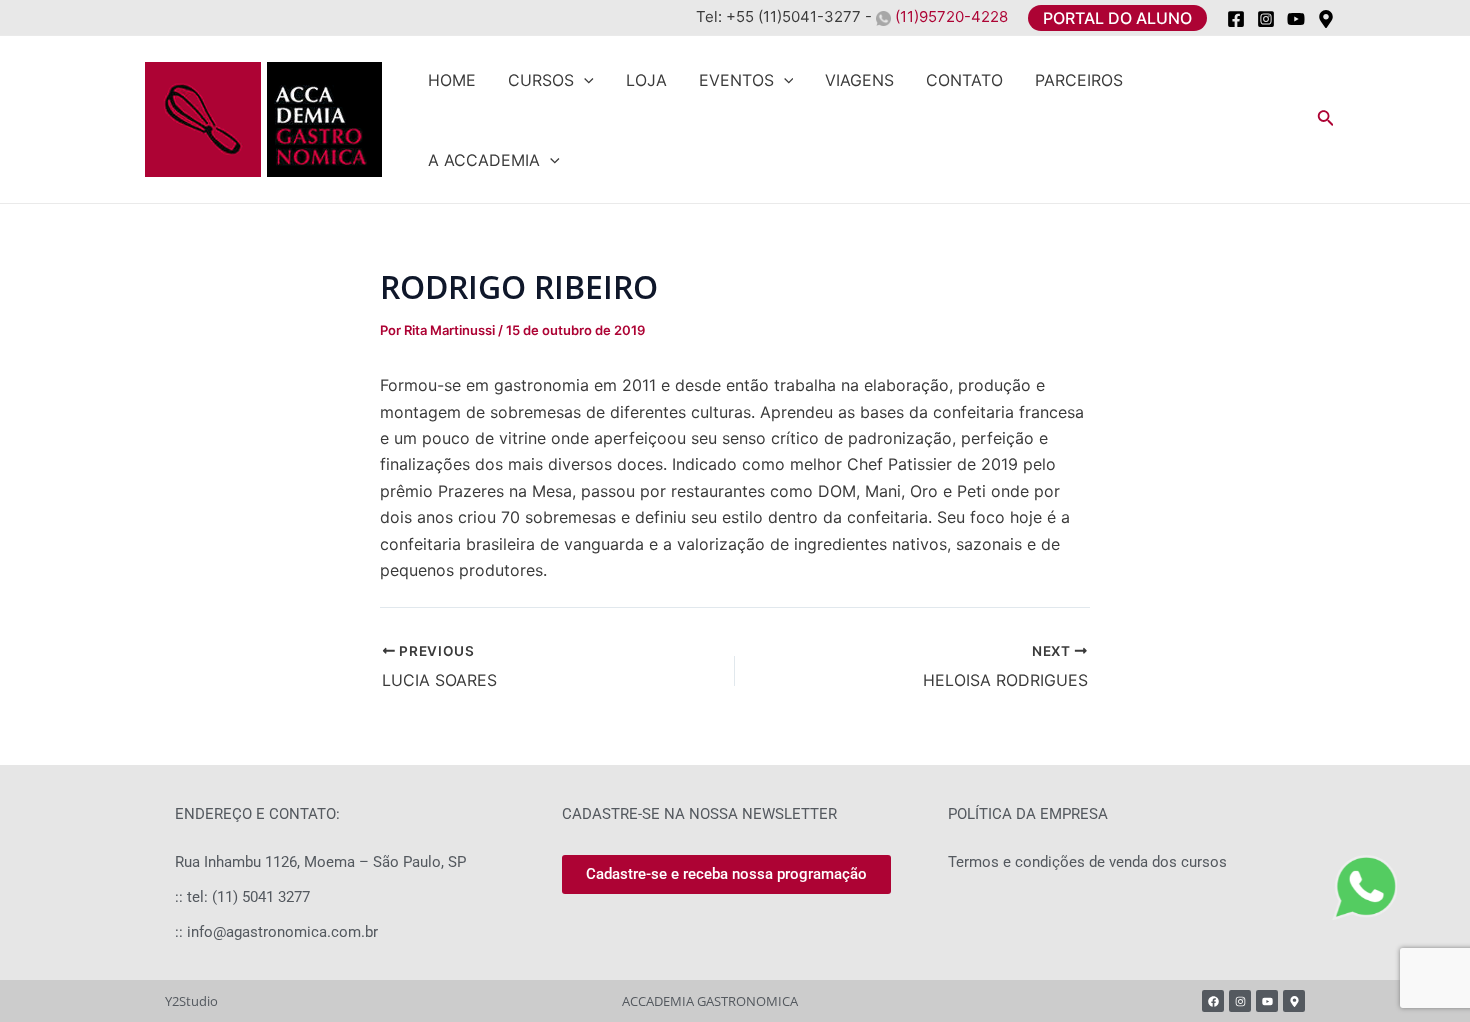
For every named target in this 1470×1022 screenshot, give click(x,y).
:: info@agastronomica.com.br (276, 932)
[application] (584, 80)
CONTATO (964, 80)
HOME (452, 80)
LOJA (646, 80)
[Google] (1326, 19)
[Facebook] (1236, 19)
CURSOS (541, 80)
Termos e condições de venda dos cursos (1087, 862)
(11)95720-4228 (949, 16)
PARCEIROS (1079, 80)
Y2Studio (191, 1001)
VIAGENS (859, 80)
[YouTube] (1296, 19)
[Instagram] (1266, 19)
